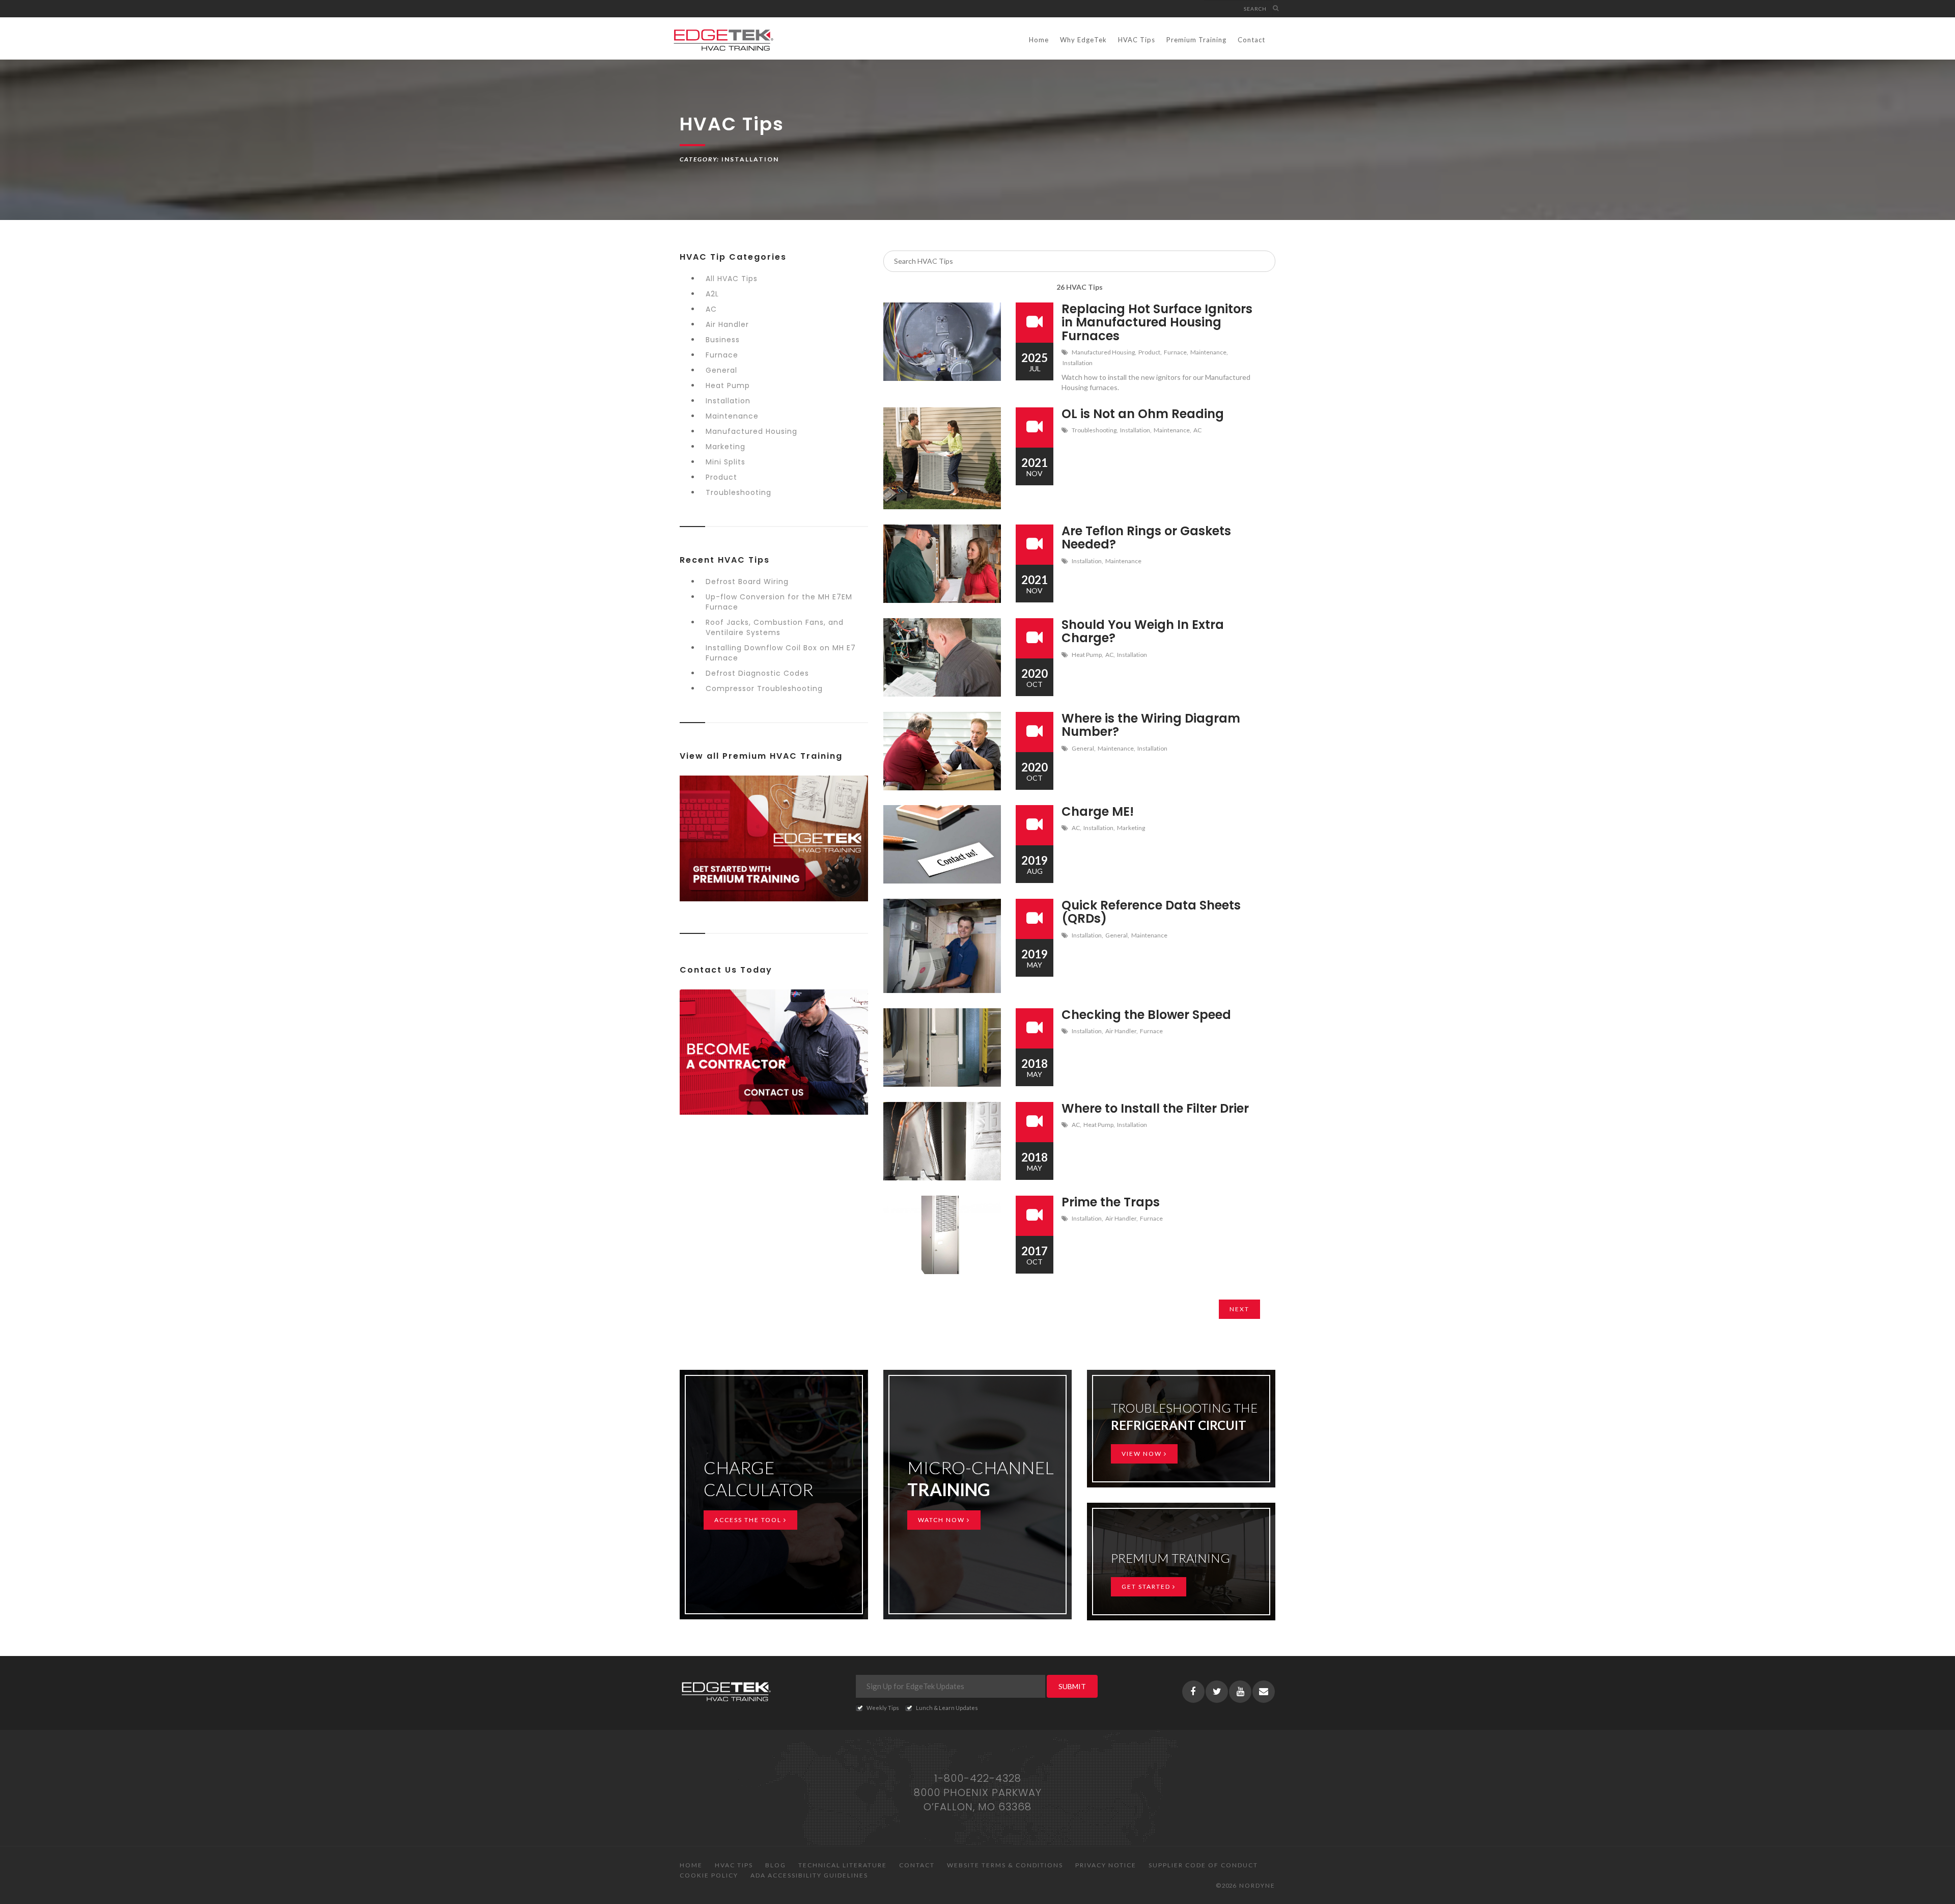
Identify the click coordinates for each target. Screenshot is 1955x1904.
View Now (1143, 1454)
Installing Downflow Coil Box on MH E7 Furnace (781, 653)
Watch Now (942, 1520)
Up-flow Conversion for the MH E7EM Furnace (779, 602)
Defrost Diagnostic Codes (757, 673)
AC (711, 309)
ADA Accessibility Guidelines (809, 1875)
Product (721, 477)
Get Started (1147, 1586)
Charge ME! (1098, 811)
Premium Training (1196, 40)
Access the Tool (749, 1520)
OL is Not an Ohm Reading (1143, 414)
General (721, 370)
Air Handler (727, 324)
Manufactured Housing (751, 431)
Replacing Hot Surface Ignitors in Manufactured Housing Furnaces (1157, 322)
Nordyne (1257, 1885)
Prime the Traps (1111, 1202)
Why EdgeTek (1083, 40)
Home (1039, 40)
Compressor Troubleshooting (764, 688)
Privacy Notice (1106, 1865)
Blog (776, 1865)
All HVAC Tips (732, 279)
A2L (712, 294)
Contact (1251, 40)
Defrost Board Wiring (747, 582)
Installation (728, 401)
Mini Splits (725, 462)
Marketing (725, 447)
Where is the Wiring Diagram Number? (1151, 725)
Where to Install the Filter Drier (1155, 1108)
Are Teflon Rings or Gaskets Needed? (1146, 537)
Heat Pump (728, 385)
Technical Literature (843, 1865)
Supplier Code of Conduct (1203, 1865)
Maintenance (732, 416)
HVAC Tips (1137, 40)
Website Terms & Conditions (1005, 1865)
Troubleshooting (738, 492)
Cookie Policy (709, 1875)
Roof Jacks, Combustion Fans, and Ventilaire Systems (775, 627)
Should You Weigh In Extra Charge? (1143, 631)
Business (723, 340)
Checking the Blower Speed (1146, 1015)
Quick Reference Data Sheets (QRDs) (1151, 912)
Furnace (722, 355)
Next (1239, 1309)
